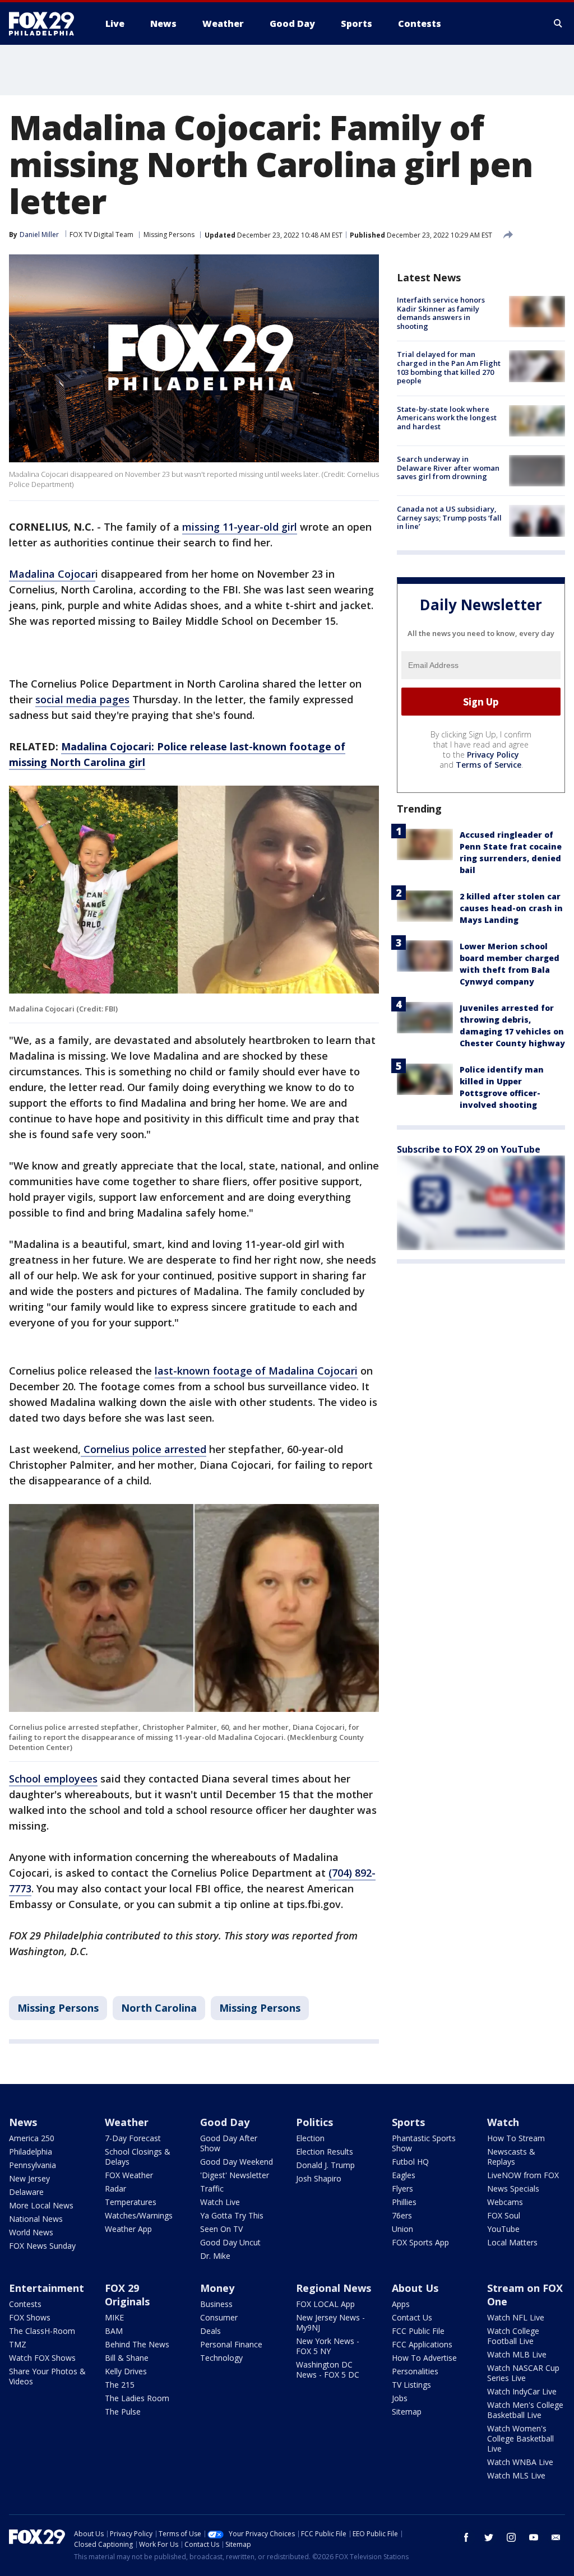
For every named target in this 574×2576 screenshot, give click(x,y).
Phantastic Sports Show (424, 2143)
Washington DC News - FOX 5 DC (328, 2370)
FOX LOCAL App (325, 2304)
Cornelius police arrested (143, 1449)
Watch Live (220, 2202)
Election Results (325, 2152)
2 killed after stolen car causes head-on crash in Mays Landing (511, 908)
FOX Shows (30, 2317)
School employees (53, 1779)
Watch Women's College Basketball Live (520, 2438)
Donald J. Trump (325, 2165)
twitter (489, 2537)
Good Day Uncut (230, 2242)
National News (36, 2219)
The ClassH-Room (42, 2331)
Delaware (26, 2192)
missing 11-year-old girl (240, 527)
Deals (210, 2331)
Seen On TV (221, 2229)
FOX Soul (504, 2215)
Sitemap (407, 2412)
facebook (466, 2537)
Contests (25, 2304)
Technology (221, 2358)
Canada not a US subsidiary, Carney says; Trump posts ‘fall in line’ (449, 517)
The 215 (120, 2385)
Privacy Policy (493, 755)
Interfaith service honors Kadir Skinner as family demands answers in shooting (441, 313)
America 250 (32, 2138)
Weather (127, 2122)
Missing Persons (169, 235)
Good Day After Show (229, 2143)
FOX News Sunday (42, 2246)
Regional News (334, 2288)
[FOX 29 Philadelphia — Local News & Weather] (46, 24)
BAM (114, 2331)
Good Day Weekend (237, 2162)
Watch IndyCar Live (522, 2391)
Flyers (402, 2189)
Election (310, 2138)
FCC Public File (418, 2331)
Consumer (219, 2317)
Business (216, 2304)
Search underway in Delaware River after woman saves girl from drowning (448, 468)
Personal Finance (231, 2344)
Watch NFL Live (516, 2317)
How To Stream (516, 2138)
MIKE (114, 2317)
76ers (402, 2215)
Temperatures (131, 2202)
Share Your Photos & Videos (47, 2376)
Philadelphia (31, 2152)
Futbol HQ (410, 2162)
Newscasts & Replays (511, 2157)
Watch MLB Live (517, 2354)
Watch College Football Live (513, 2336)
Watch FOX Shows (42, 2358)
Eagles (404, 2175)
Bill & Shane (127, 2358)
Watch (503, 2122)
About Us (415, 2288)
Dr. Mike (215, 2256)
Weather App (128, 2229)
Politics (314, 2122)
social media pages (82, 699)
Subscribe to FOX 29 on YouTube (469, 1149)
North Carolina (159, 2008)
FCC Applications (422, 2344)
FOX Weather (129, 2175)
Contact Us (412, 2317)
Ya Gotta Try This (232, 2215)
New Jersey (29, 2178)
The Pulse (123, 2412)
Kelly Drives (126, 2371)
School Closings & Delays (138, 2157)
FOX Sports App (420, 2242)
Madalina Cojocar (52, 574)
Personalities (415, 2371)
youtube (534, 2537)
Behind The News (137, 2344)
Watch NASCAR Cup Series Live (523, 2373)
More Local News (41, 2205)
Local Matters (512, 2242)
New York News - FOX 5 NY (328, 2346)
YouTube (503, 2229)
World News (31, 2232)
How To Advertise (424, 2358)
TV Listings (411, 2385)
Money (217, 2288)
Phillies (404, 2202)
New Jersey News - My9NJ (330, 2322)
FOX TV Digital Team (101, 235)
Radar (115, 2189)
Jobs (400, 2398)
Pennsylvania (33, 2165)
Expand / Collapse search (558, 24)
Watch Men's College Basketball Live (525, 2410)
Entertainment (47, 2288)
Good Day (225, 2122)
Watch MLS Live (516, 2475)
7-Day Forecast (133, 2138)
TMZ (18, 2344)
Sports (408, 2122)
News (23, 2122)
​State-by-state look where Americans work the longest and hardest (447, 418)
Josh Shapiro (319, 2178)
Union (402, 2229)
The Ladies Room (137, 2398)
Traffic (212, 2189)
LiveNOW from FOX (523, 2175)
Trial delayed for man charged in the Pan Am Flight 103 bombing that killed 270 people (449, 367)
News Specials (513, 2189)
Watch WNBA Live (520, 2462)
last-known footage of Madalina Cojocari (256, 1371)
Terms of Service (489, 765)
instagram (511, 2537)
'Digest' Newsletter (235, 2175)
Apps (401, 2304)
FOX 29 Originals (127, 2295)
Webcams (505, 2202)
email (556, 2537)
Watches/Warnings (139, 2215)
